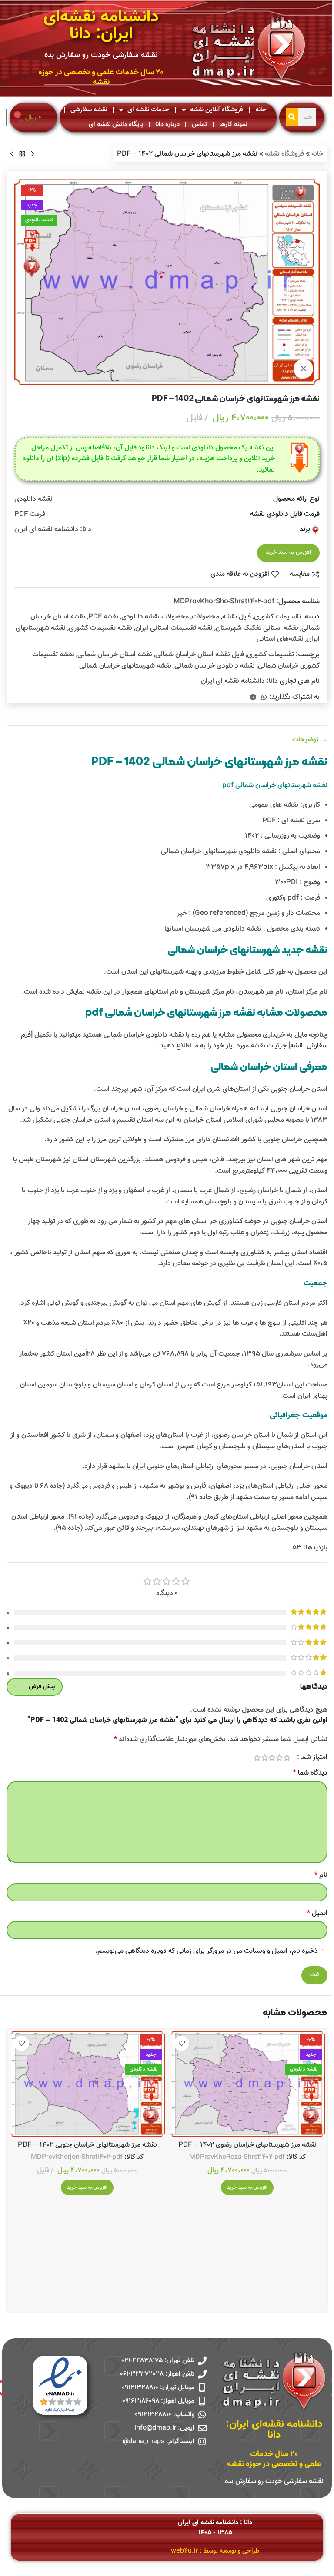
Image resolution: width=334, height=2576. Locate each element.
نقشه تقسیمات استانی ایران (174, 628)
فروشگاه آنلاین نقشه (217, 110)
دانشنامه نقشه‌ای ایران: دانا (101, 26)
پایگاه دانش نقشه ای (116, 125)
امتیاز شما (314, 1758)
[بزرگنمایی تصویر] (303, 369)
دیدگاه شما (310, 1773)
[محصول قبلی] (33, 154)
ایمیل (317, 1913)
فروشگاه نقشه (284, 154)
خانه (261, 110)
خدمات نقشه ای (149, 110)
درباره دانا (167, 125)
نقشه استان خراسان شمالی (115, 655)
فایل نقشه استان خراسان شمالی (200, 655)
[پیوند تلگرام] (253, 698)
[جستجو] (292, 117)
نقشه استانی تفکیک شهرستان (257, 628)
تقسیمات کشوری (277, 617)
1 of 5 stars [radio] (287, 1758)
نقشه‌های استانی (280, 639)
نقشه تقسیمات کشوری (100, 628)
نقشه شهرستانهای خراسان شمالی (125, 666)
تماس (199, 125)
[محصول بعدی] (12, 154)
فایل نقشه (237, 617)
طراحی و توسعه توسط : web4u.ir (215, 2551)
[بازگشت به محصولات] (22, 154)
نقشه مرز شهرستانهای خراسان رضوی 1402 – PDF (247, 2145)
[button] (247, 2187)
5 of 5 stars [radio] (257, 1758)
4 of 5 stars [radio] (265, 1758)
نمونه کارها (233, 125)
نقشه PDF (103, 617)
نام (321, 1875)
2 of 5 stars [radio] (279, 1758)
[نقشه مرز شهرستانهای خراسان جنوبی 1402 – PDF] (87, 2084)
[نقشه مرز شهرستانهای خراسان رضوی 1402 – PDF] (247, 2084)
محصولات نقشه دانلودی (155, 617)
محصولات (205, 617)
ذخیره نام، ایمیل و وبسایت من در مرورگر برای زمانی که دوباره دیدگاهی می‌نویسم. (207, 1951)
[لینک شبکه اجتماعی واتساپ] (264, 698)
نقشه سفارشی (89, 110)
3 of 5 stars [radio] (272, 1758)
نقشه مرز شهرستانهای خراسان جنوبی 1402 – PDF (87, 2145)
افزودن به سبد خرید (288, 552)
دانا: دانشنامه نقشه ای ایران (239, 681)
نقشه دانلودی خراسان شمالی (215, 666)
